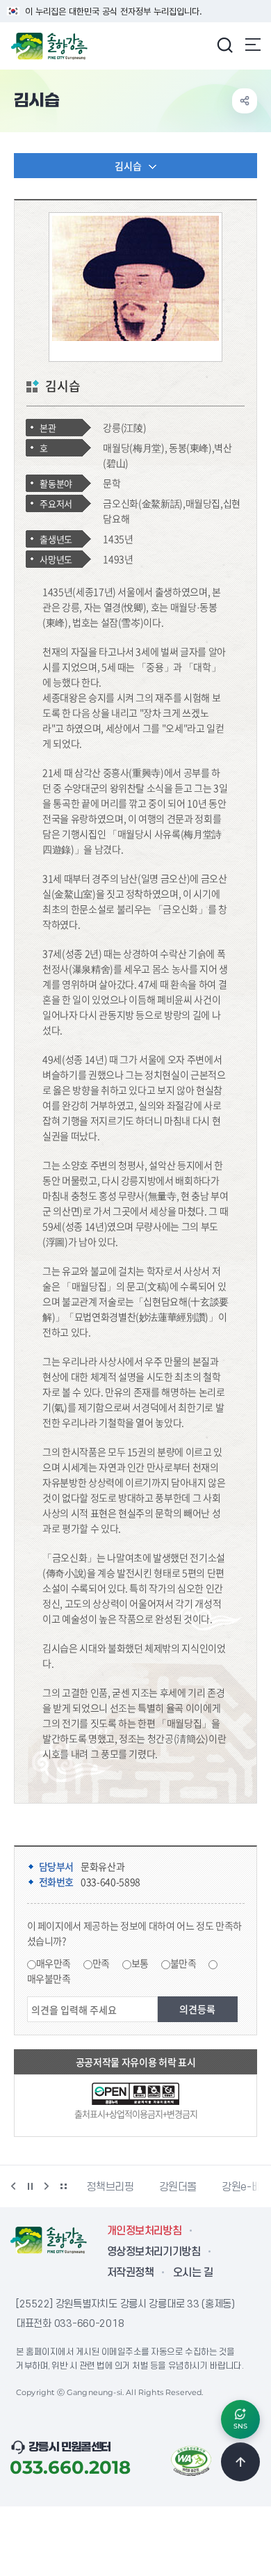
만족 (101, 1963)
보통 (140, 1963)
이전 (13, 2186)
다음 (47, 2186)
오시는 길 (193, 2273)
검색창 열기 (224, 45)
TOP (240, 2462)
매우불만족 (49, 1978)
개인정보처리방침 (144, 2231)
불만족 (183, 1963)
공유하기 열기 (245, 101)
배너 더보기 (63, 2186)
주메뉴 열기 (253, 45)
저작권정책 (130, 2273)
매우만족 (54, 1963)
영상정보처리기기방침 (154, 2252)
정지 (30, 2186)
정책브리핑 (110, 2187)
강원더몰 (178, 2187)
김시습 (128, 166)
